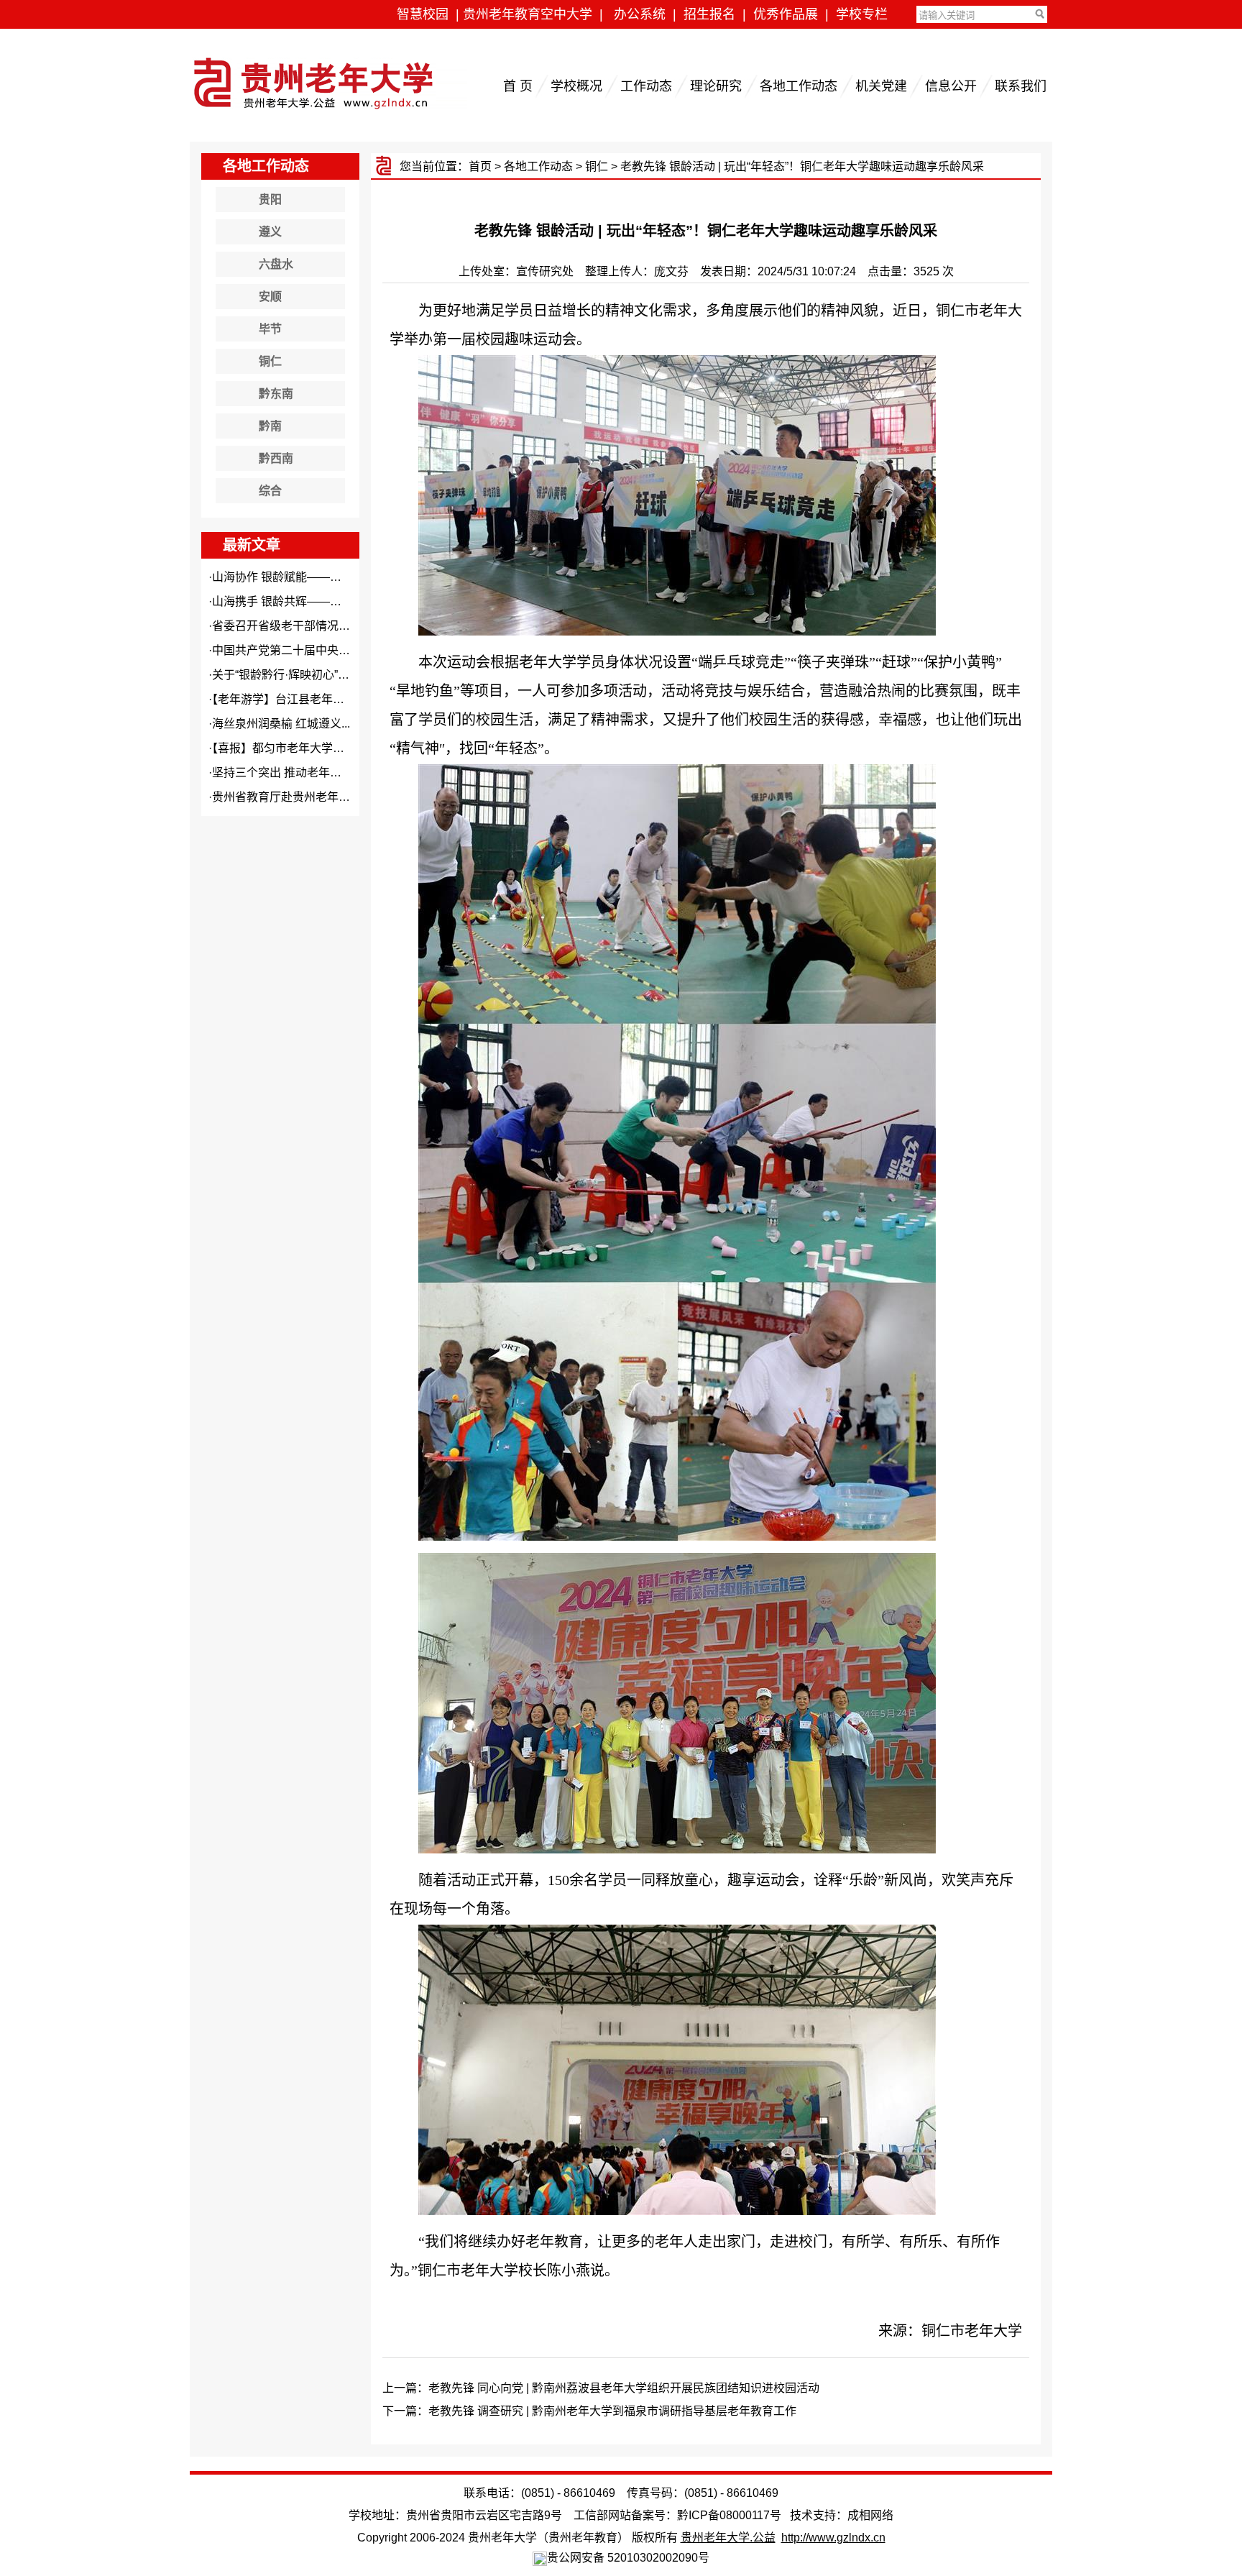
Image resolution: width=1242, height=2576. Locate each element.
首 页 (518, 86)
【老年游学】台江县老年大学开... (294, 699)
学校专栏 (862, 14)
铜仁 (597, 166)
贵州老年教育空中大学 (528, 14)
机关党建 (881, 86)
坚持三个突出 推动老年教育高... (293, 773)
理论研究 (716, 86)
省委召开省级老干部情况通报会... (297, 626)
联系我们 (1021, 86)
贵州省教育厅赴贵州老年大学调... (297, 797)
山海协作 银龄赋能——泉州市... (293, 577)
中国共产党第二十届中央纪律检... (297, 650)
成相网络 (870, 2515)
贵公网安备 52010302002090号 (628, 2558)
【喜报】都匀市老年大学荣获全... (294, 748)
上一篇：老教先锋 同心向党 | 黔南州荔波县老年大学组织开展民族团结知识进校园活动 (601, 2388)
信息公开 (951, 86)
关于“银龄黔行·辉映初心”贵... (285, 675)
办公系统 (640, 14)
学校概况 (576, 86)
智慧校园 (423, 14)
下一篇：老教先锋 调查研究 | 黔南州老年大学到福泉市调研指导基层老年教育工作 (589, 2411)
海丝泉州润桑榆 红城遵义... (281, 724)
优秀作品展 (786, 14)
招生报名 (709, 14)
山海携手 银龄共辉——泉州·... (289, 601)
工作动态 (646, 86)
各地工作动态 (799, 86)
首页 (480, 166)
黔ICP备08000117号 (729, 2515)
